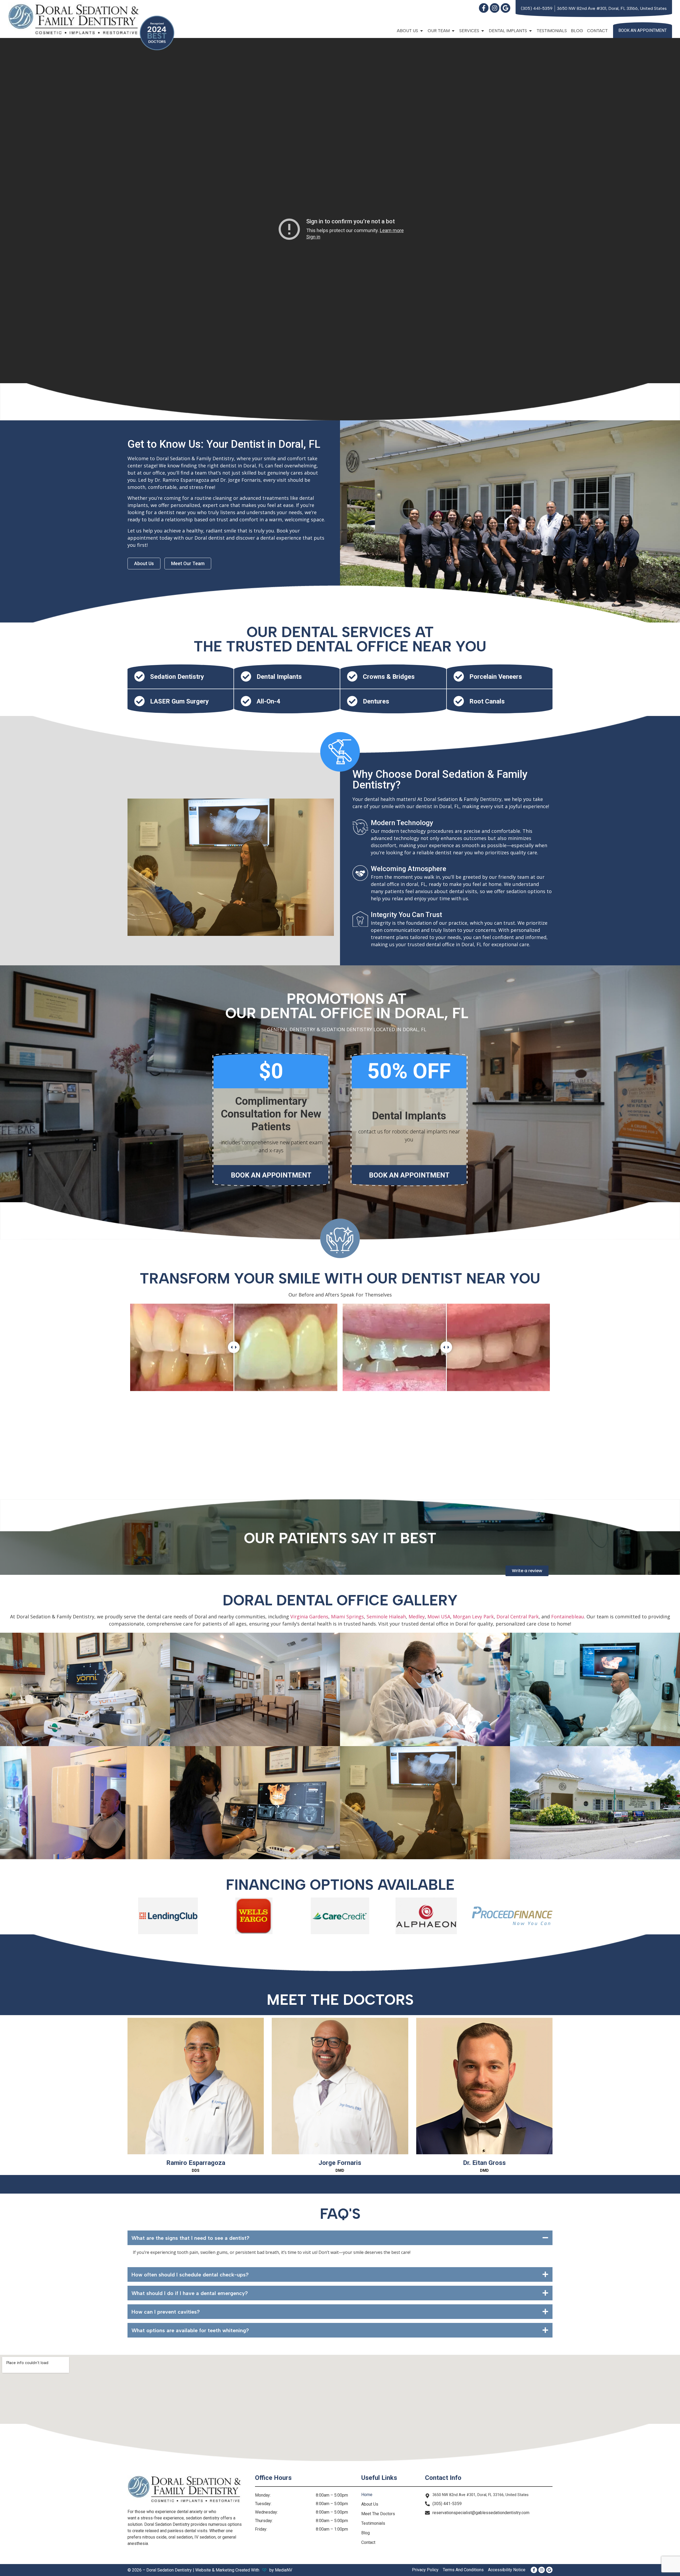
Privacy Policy (425, 2570)
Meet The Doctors (378, 2514)
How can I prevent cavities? (166, 2312)
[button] (340, 2238)
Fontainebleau (568, 1617)
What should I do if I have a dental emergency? (190, 2293)
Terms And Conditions (463, 2570)
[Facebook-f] (484, 8)
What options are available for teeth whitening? (190, 2330)
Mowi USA (439, 1617)
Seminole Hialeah (386, 1617)
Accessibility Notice (507, 2570)
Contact (597, 31)
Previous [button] (124, 1393)
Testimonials (552, 31)
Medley (417, 1617)
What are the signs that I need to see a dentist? (190, 2238)
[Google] (505, 8)
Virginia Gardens (309, 1617)
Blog (577, 31)
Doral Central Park (518, 1617)
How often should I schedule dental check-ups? (190, 2275)
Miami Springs (347, 1617)
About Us (370, 2504)
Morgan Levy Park (473, 1617)
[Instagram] (495, 8)
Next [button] (556, 1393)
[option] (234, 1347)
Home (367, 2495)
